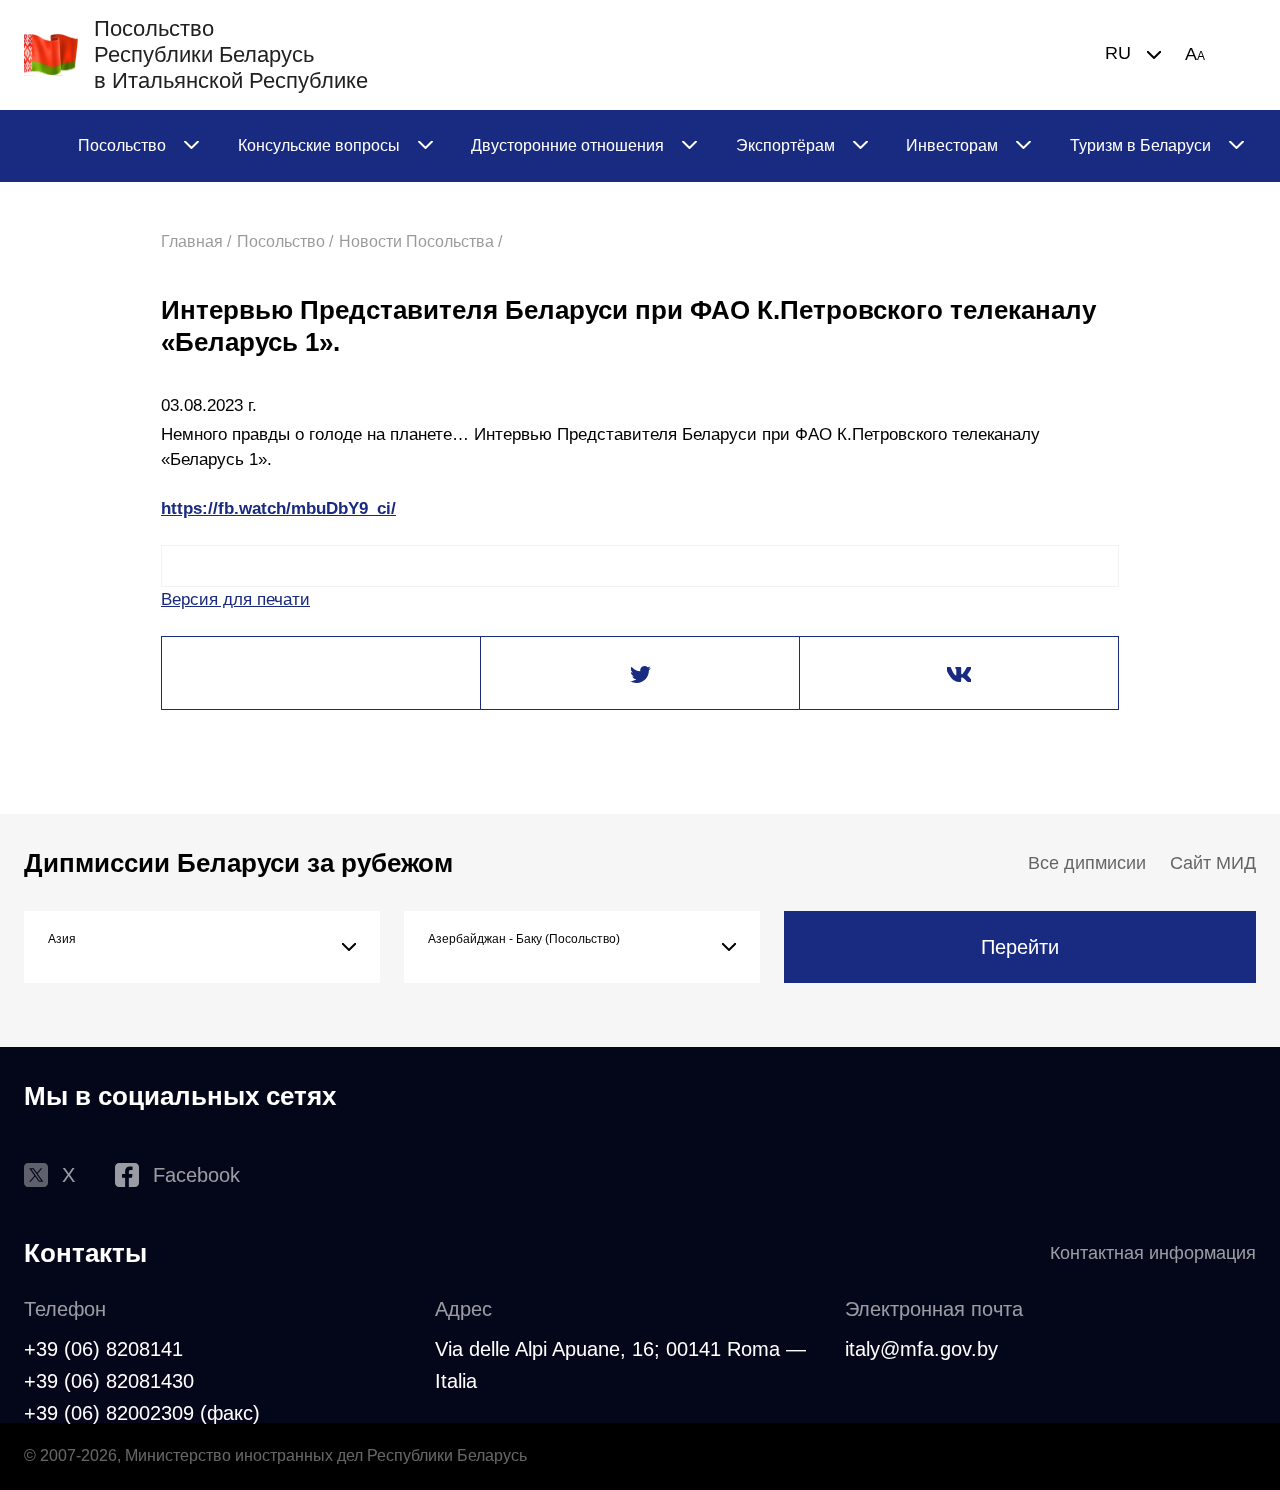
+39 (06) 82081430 (109, 1381)
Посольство (122, 145)
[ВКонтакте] (959, 674)
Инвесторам (952, 145)
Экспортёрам (785, 145)
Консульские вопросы (319, 145)
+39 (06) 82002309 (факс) (142, 1413)
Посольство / (285, 241)
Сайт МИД (1213, 863)
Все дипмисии (1087, 863)
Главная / (196, 241)
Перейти (1020, 947)
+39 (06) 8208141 (103, 1349)
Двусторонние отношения (567, 145)
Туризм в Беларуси (1140, 145)
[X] (640, 674)
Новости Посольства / (420, 241)
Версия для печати (235, 599)
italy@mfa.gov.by (921, 1349)
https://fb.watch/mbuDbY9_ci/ (278, 508)
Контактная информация (1153, 1253)
